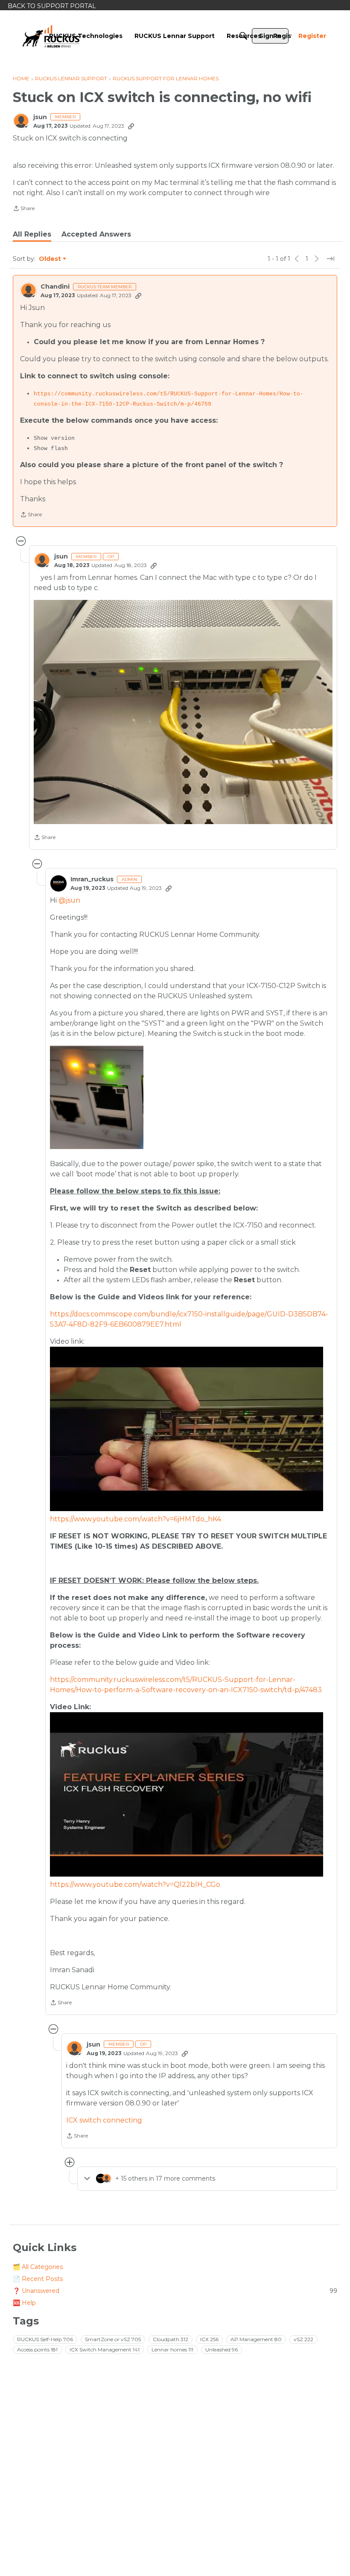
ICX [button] (209, 2339)
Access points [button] (37, 2349)
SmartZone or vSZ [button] (113, 2339)
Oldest (50, 259)
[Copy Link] (131, 126)
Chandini (55, 287)
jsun (40, 117)
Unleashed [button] (222, 2349)
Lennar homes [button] (172, 2349)
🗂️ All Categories (38, 2267)
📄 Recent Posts (38, 2279)
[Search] (243, 36)
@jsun (69, 900)
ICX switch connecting (104, 2120)
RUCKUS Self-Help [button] (45, 2339)
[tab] (32, 234)
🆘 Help (24, 2303)
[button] (183, 712)
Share (24, 209)
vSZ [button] (303, 2339)
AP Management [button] (256, 2339)
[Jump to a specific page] (330, 259)
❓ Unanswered (175, 2291)
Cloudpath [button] (171, 2339)
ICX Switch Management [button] (105, 2349)
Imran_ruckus (92, 879)
